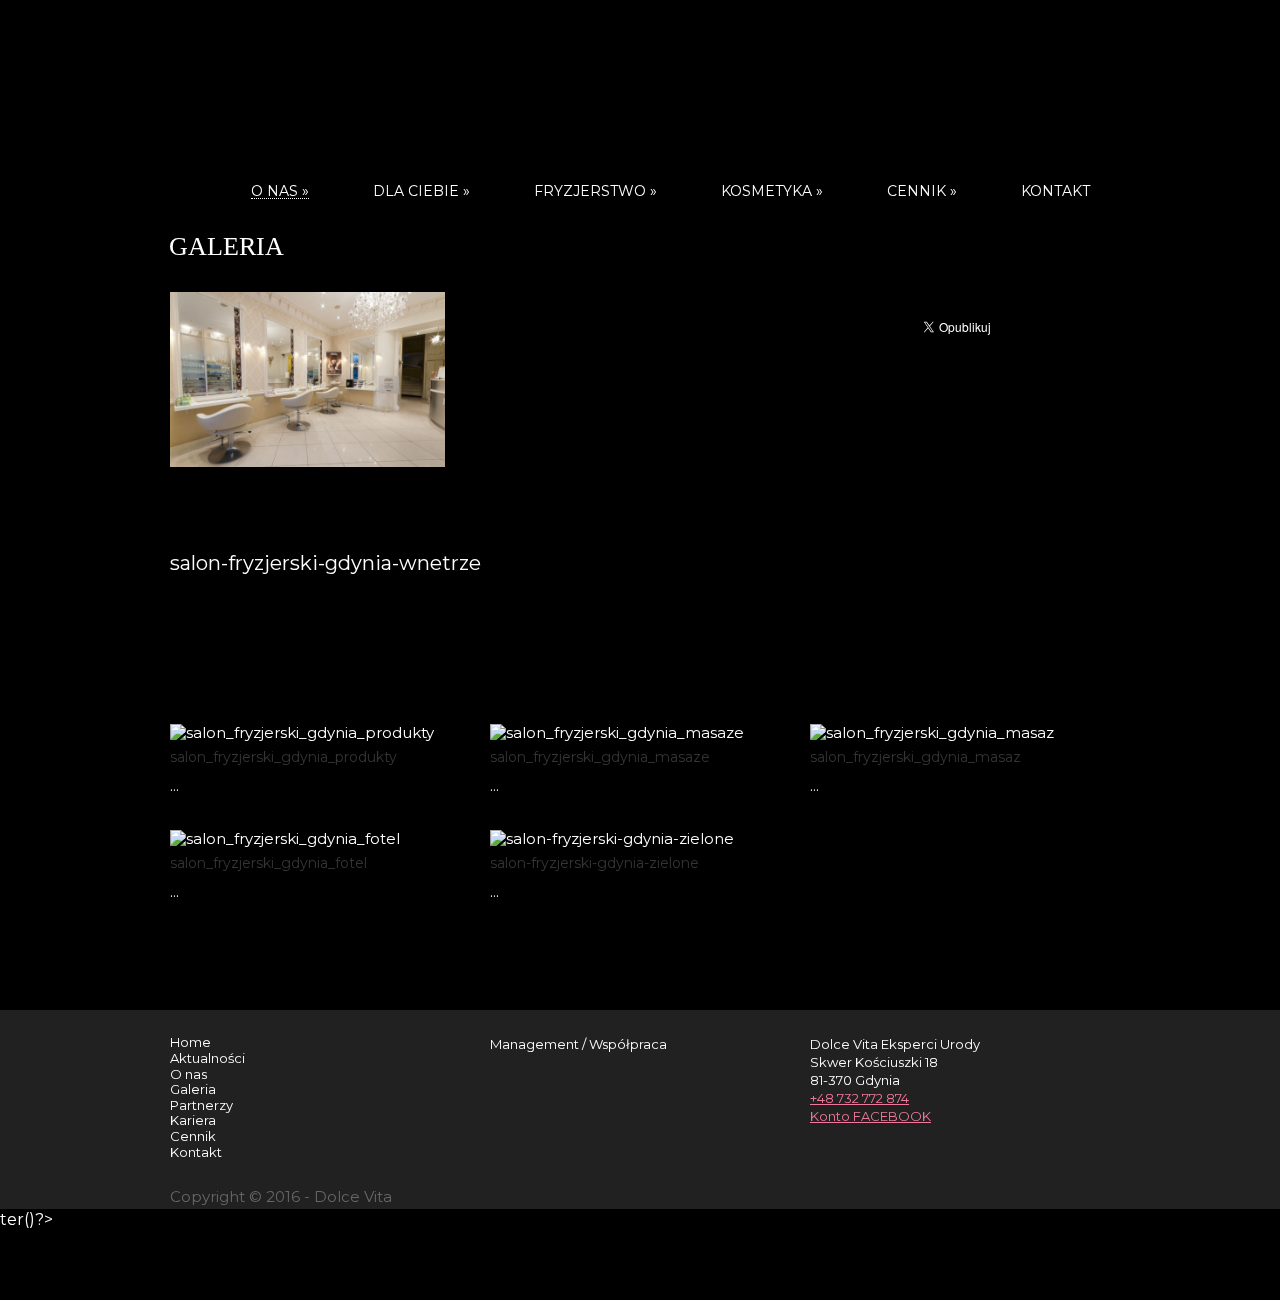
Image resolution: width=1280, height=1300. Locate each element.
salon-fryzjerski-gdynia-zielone (594, 863)
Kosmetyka (772, 191)
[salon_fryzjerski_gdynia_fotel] (299, 824)
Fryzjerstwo (595, 191)
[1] (485, 399)
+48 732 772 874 (859, 1098)
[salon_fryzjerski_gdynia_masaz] (939, 718)
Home (190, 1042)
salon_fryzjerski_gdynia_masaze (600, 757)
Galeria (193, 1089)
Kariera (193, 1120)
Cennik (922, 191)
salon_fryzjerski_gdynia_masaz (915, 757)
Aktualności (207, 1058)
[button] (490, 495)
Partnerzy (201, 1105)
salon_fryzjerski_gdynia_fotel (268, 863)
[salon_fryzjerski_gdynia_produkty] (299, 718)
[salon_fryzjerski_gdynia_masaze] (619, 718)
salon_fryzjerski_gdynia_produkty (283, 757)
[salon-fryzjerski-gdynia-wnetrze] (485, 286)
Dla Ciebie (421, 191)
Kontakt (1055, 191)
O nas (188, 1074)
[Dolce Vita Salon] (640, 85)
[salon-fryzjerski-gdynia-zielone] (619, 824)
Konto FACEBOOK (870, 1116)
